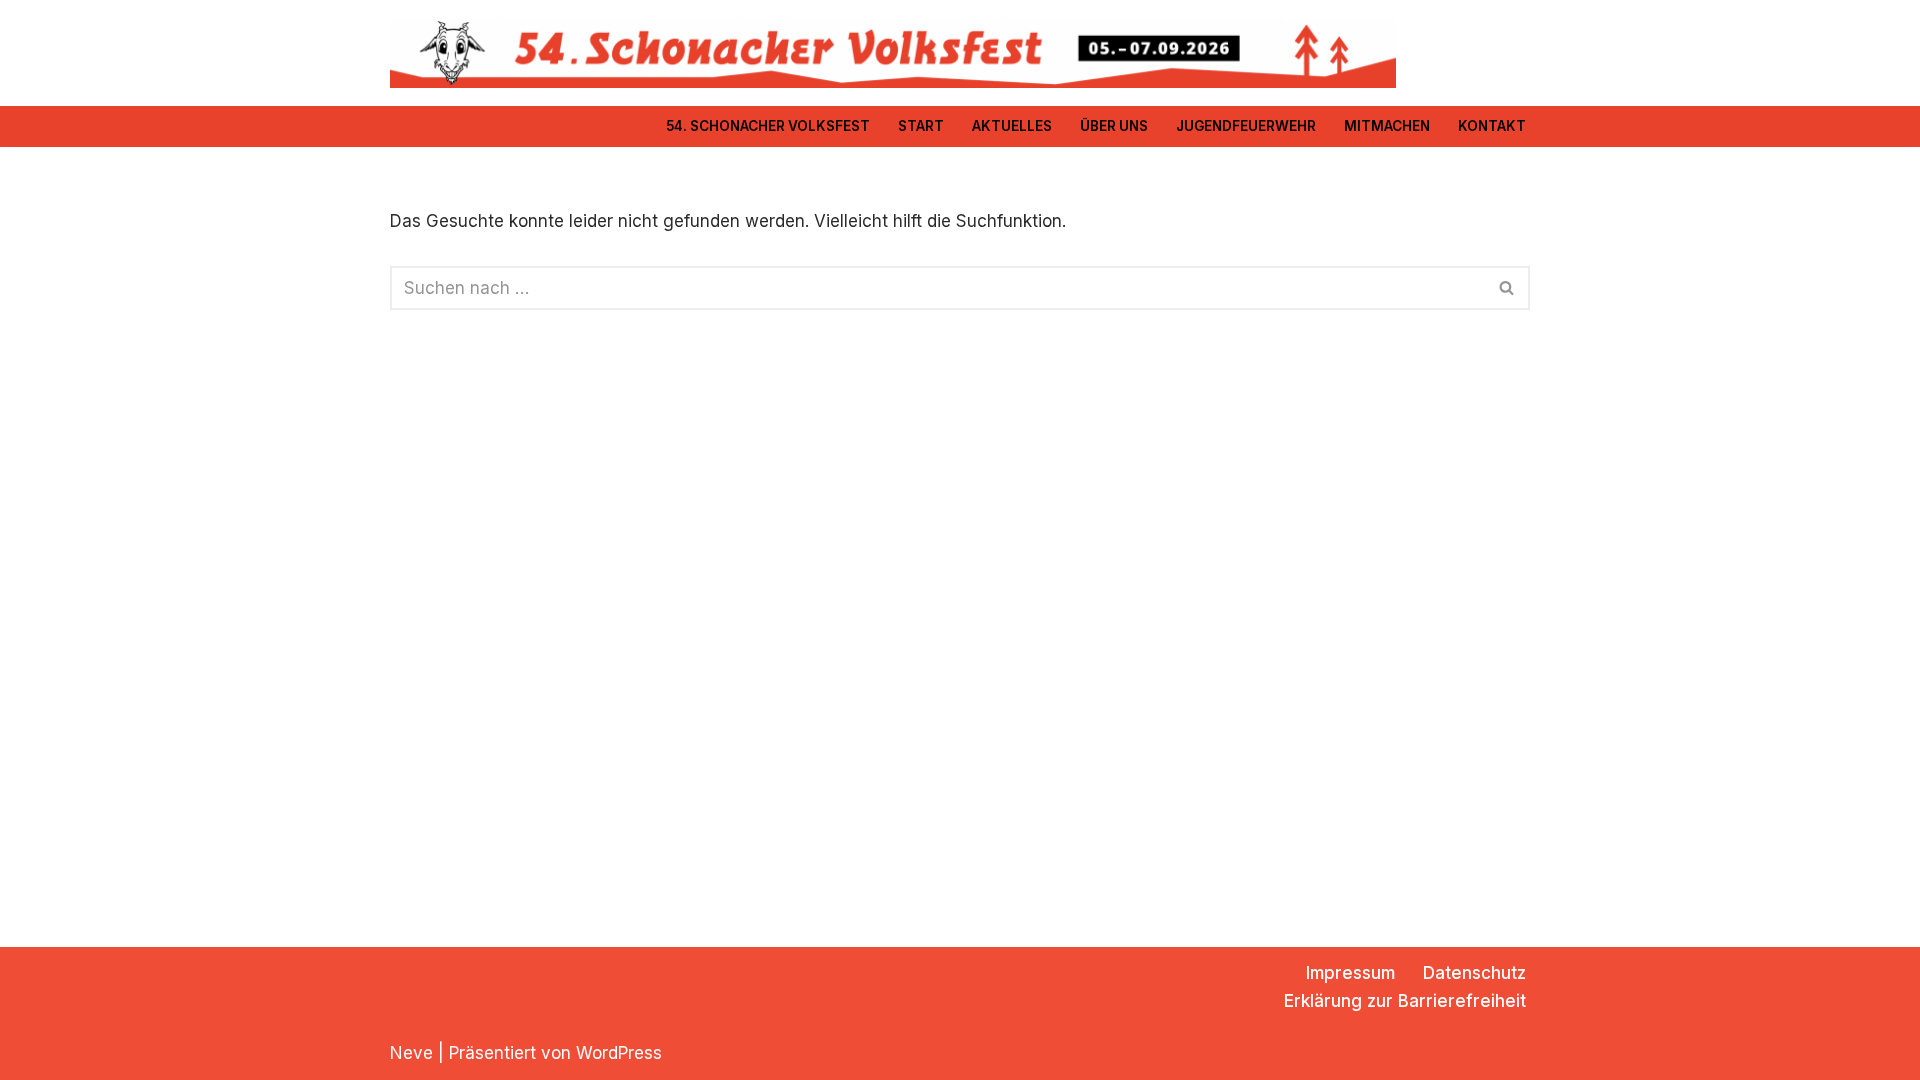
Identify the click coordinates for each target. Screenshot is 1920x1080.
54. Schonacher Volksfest (768, 126)
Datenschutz (1474, 973)
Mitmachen (1387, 126)
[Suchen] (1507, 288)
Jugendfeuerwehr (1246, 126)
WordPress (619, 1053)
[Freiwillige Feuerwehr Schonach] (893, 53)
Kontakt (1492, 126)
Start (921, 126)
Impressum (1350, 973)
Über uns (1114, 126)
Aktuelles (1012, 126)
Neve (411, 1053)
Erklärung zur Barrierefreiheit (1405, 1001)
